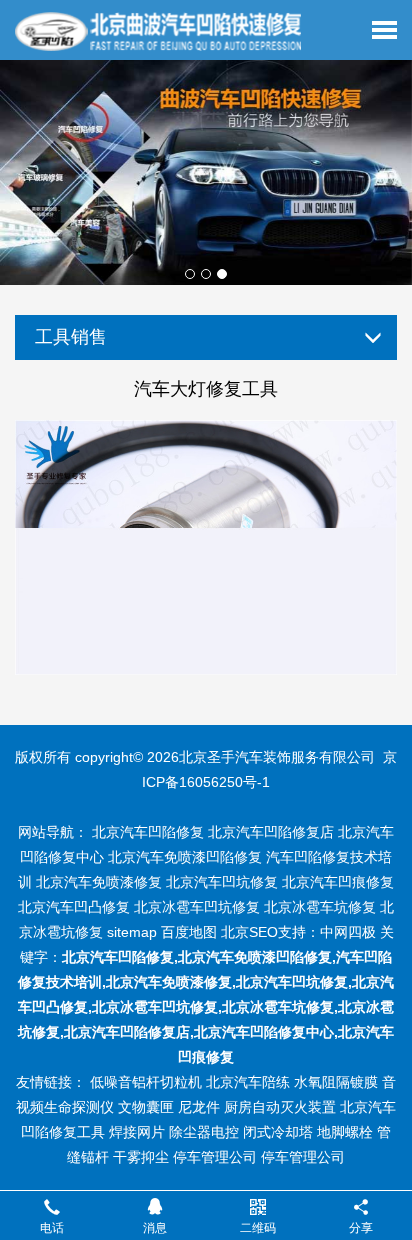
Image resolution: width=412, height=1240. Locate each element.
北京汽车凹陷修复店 (271, 832)
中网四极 (348, 932)
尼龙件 (199, 1107)
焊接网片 (137, 1132)
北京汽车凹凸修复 (74, 907)
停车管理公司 (215, 1157)
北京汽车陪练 (248, 1082)
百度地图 (189, 932)
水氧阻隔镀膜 (336, 1082)
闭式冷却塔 (278, 1132)
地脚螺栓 (345, 1132)
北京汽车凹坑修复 (222, 882)
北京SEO (249, 932)
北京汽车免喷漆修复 (99, 882)
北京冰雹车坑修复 (320, 907)
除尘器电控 (204, 1132)
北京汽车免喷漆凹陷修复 (185, 857)
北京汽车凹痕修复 (338, 882)
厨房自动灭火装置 (280, 1107)
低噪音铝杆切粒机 (146, 1082)
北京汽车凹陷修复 (148, 832)
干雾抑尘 (141, 1157)
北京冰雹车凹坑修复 (197, 907)
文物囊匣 (146, 1107)
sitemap (132, 932)
